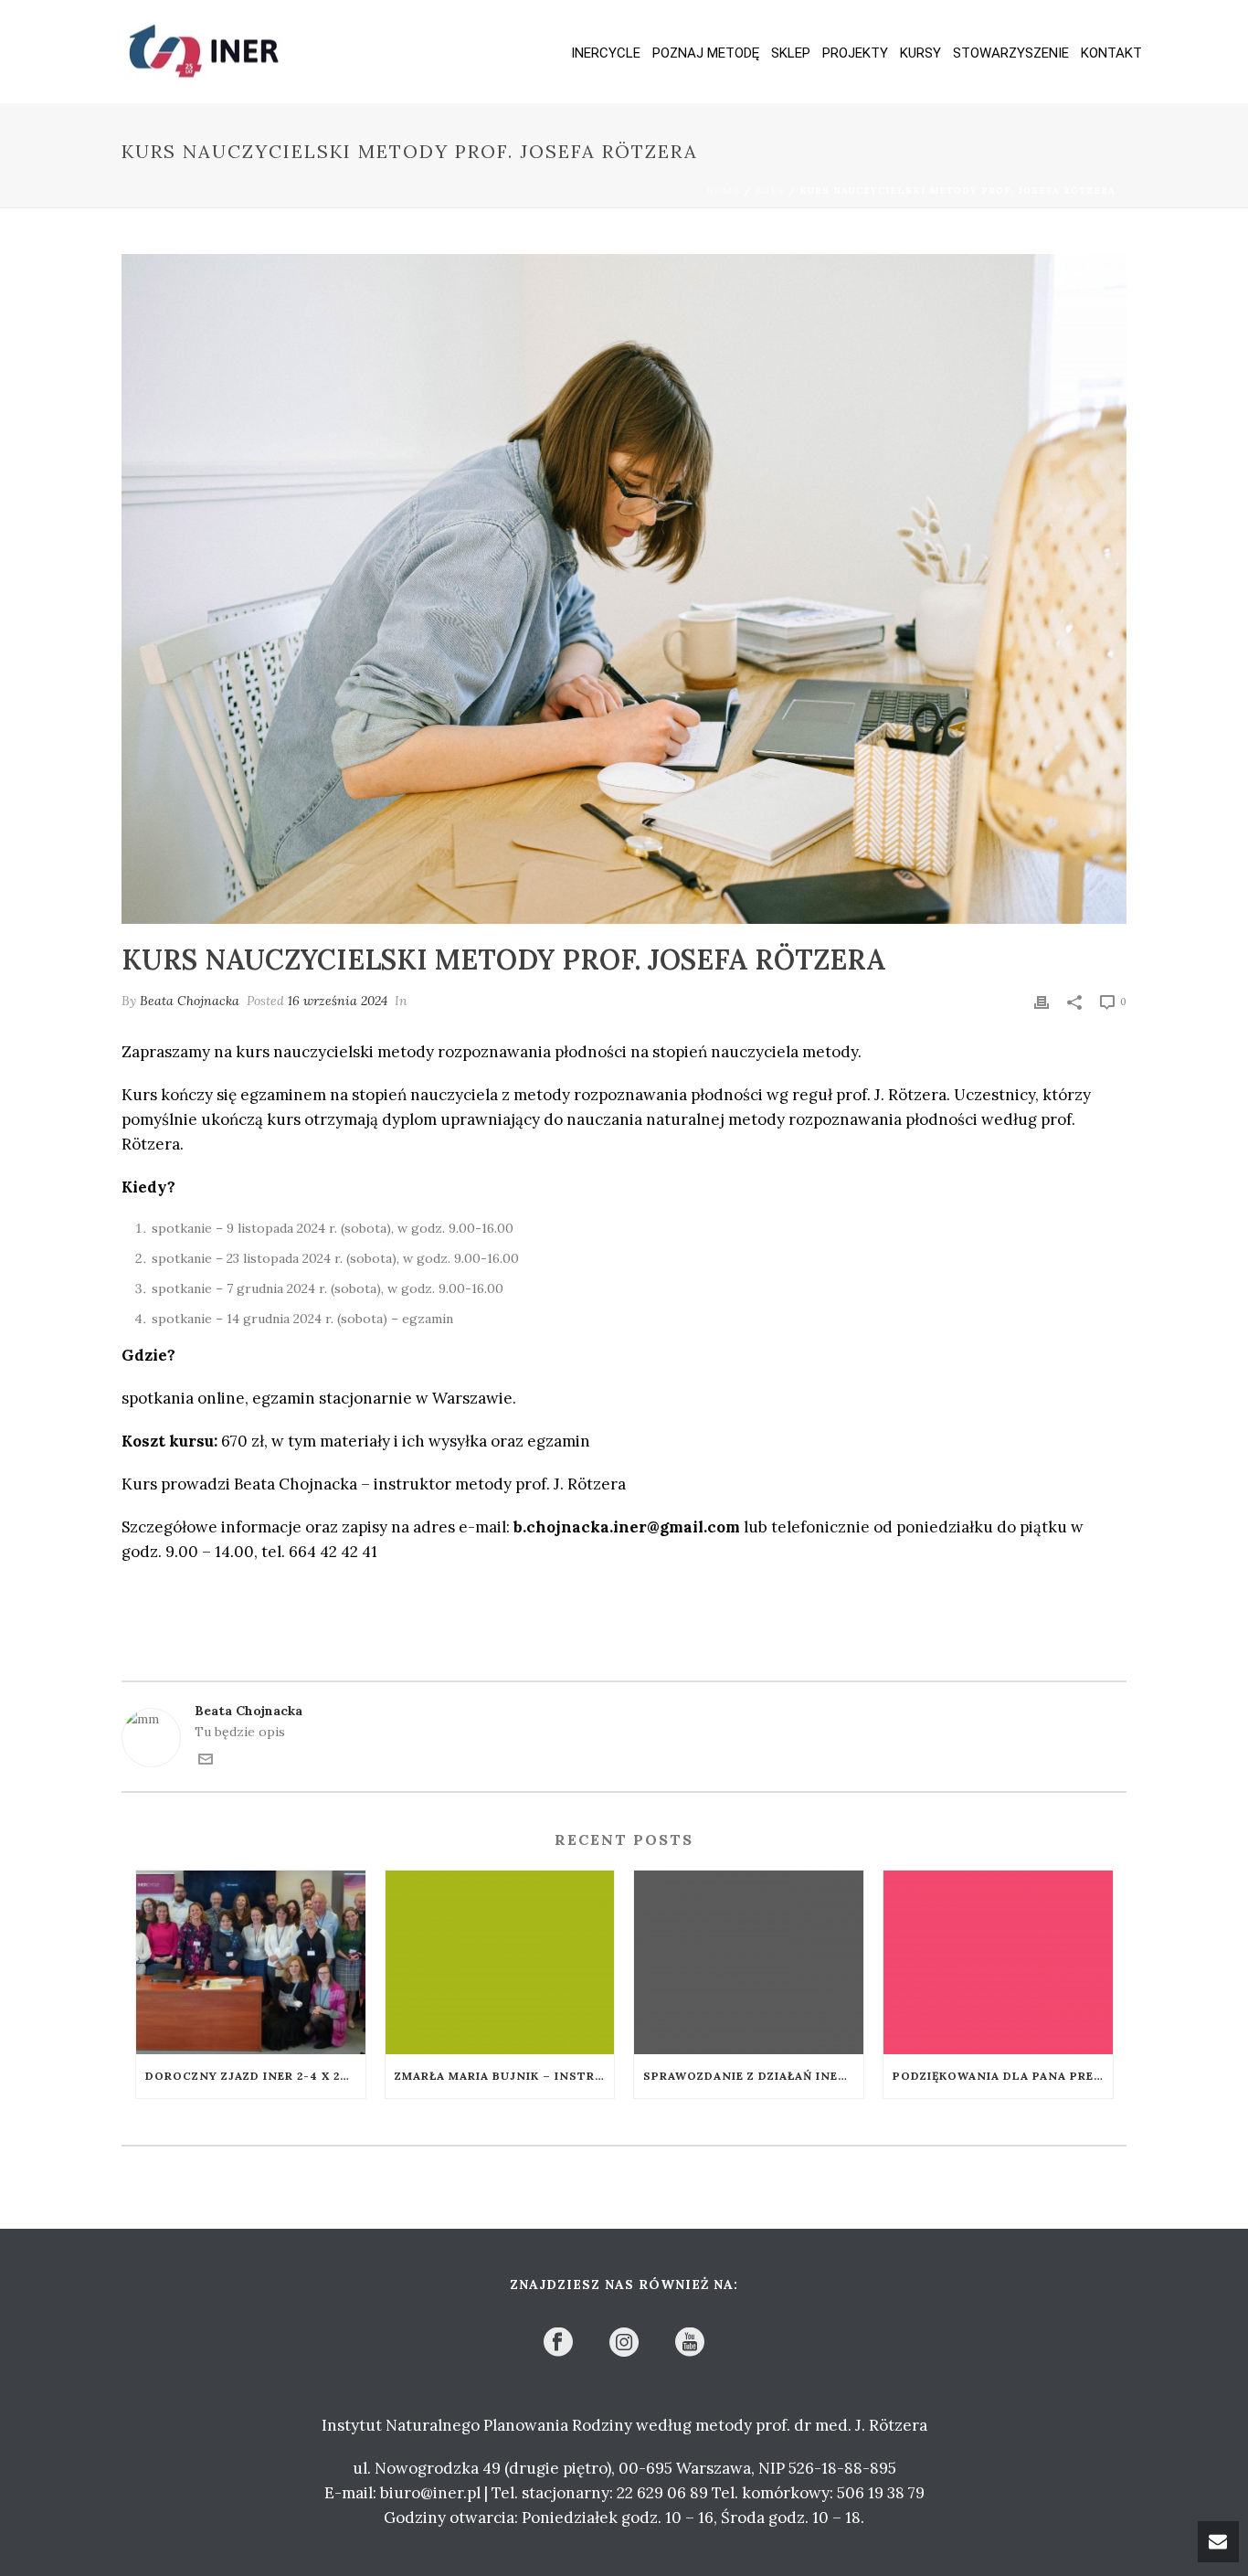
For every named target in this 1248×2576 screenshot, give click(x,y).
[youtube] (690, 2343)
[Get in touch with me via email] (206, 1762)
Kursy (920, 53)
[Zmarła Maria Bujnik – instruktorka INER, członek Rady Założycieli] (500, 1962)
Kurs (770, 191)
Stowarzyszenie (1011, 53)
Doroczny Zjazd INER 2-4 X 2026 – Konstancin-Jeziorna (255, 2076)
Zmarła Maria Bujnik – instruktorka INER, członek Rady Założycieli (505, 2076)
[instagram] (624, 2343)
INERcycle (606, 53)
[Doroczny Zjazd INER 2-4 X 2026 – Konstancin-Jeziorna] (251, 1962)
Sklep (791, 53)
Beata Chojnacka (190, 1001)
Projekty (855, 53)
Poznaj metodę (706, 53)
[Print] (1042, 1001)
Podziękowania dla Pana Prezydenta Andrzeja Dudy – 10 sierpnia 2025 (1003, 2076)
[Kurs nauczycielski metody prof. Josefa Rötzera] (624, 589)
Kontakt (1111, 53)
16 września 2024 (338, 1001)
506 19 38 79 (881, 2493)
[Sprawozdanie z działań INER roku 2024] (749, 1962)
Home (723, 191)
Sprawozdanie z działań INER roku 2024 (753, 2076)
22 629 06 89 (662, 2493)
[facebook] (558, 2343)
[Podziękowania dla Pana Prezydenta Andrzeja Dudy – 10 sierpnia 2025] (998, 1962)
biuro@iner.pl (430, 2493)
